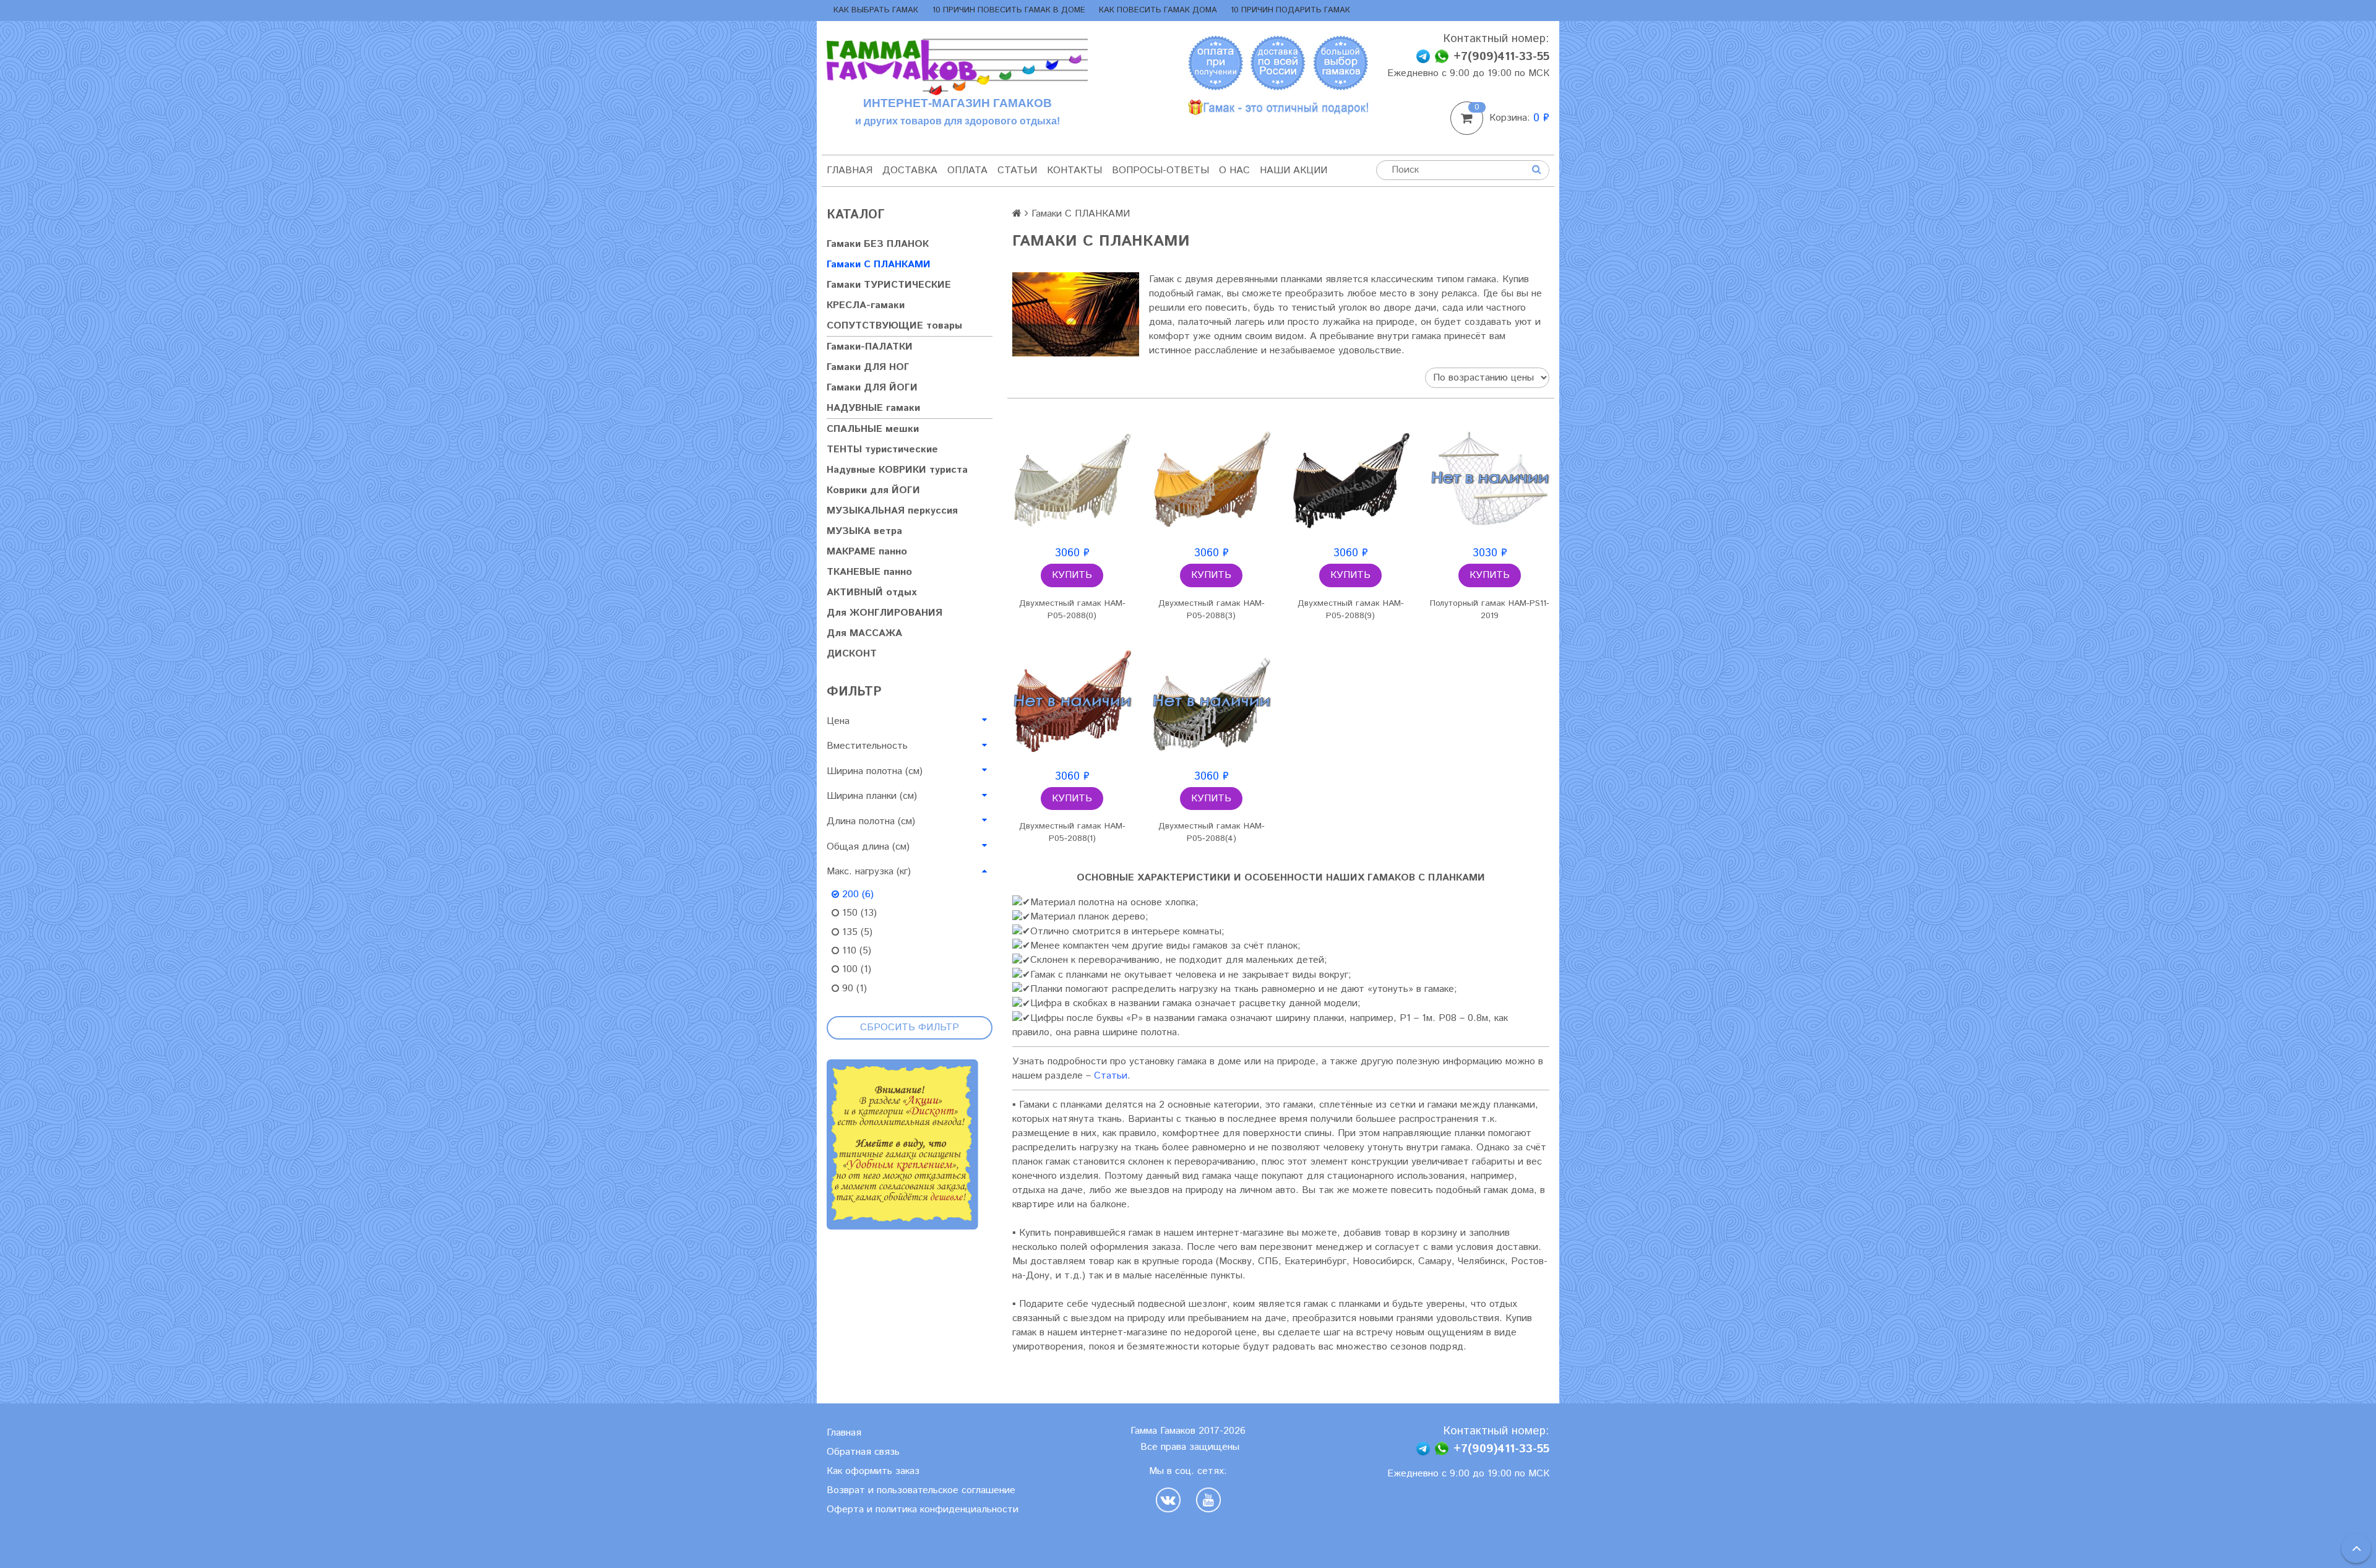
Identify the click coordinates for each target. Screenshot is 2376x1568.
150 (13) (858, 913)
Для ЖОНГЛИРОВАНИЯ (885, 613)
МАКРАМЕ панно (867, 552)
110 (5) (855, 951)
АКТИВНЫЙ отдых (872, 592)
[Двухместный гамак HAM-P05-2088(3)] (1211, 478)
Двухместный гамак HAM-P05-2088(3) (1212, 610)
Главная (850, 170)
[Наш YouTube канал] (1208, 1500)
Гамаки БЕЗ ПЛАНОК (878, 244)
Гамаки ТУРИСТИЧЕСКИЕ (889, 285)
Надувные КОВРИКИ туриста (897, 470)
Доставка (910, 170)
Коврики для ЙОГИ (873, 490)
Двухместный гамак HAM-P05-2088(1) (1072, 832)
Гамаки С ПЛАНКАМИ (879, 265)
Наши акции (1293, 170)
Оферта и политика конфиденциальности (923, 1510)
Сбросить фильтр (910, 1027)
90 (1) (853, 989)
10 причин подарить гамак (1290, 10)
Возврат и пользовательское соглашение (921, 1490)
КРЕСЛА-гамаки (866, 305)
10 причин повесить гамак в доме (1009, 10)
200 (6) (856, 894)
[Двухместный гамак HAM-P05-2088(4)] (1211, 701)
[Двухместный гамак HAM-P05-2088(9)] (1350, 478)
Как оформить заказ (873, 1471)
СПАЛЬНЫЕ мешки (873, 429)
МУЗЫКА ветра (864, 531)
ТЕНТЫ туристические (882, 450)
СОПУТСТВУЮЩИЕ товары (894, 326)
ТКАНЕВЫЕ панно (869, 572)
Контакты (1074, 170)
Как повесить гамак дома (1158, 10)
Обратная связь (863, 1452)
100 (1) (855, 969)
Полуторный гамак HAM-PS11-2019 (1490, 610)
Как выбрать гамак (876, 10)
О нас (1234, 170)
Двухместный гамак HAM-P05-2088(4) (1212, 832)
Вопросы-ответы (1160, 170)
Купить (1072, 575)
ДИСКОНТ (852, 654)
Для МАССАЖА (864, 633)
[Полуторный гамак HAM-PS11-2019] (1490, 478)
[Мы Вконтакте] (1171, 1500)
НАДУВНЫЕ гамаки (873, 408)
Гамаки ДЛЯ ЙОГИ (872, 388)
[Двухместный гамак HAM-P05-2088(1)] (1072, 701)
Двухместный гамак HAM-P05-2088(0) (1072, 610)
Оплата (967, 170)
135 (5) (856, 932)
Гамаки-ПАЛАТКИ (870, 347)
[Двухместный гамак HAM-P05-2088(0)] (1072, 478)
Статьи (1017, 170)
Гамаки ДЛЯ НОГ (868, 367)
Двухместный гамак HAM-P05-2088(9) (1351, 610)
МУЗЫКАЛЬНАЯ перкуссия (892, 511)
